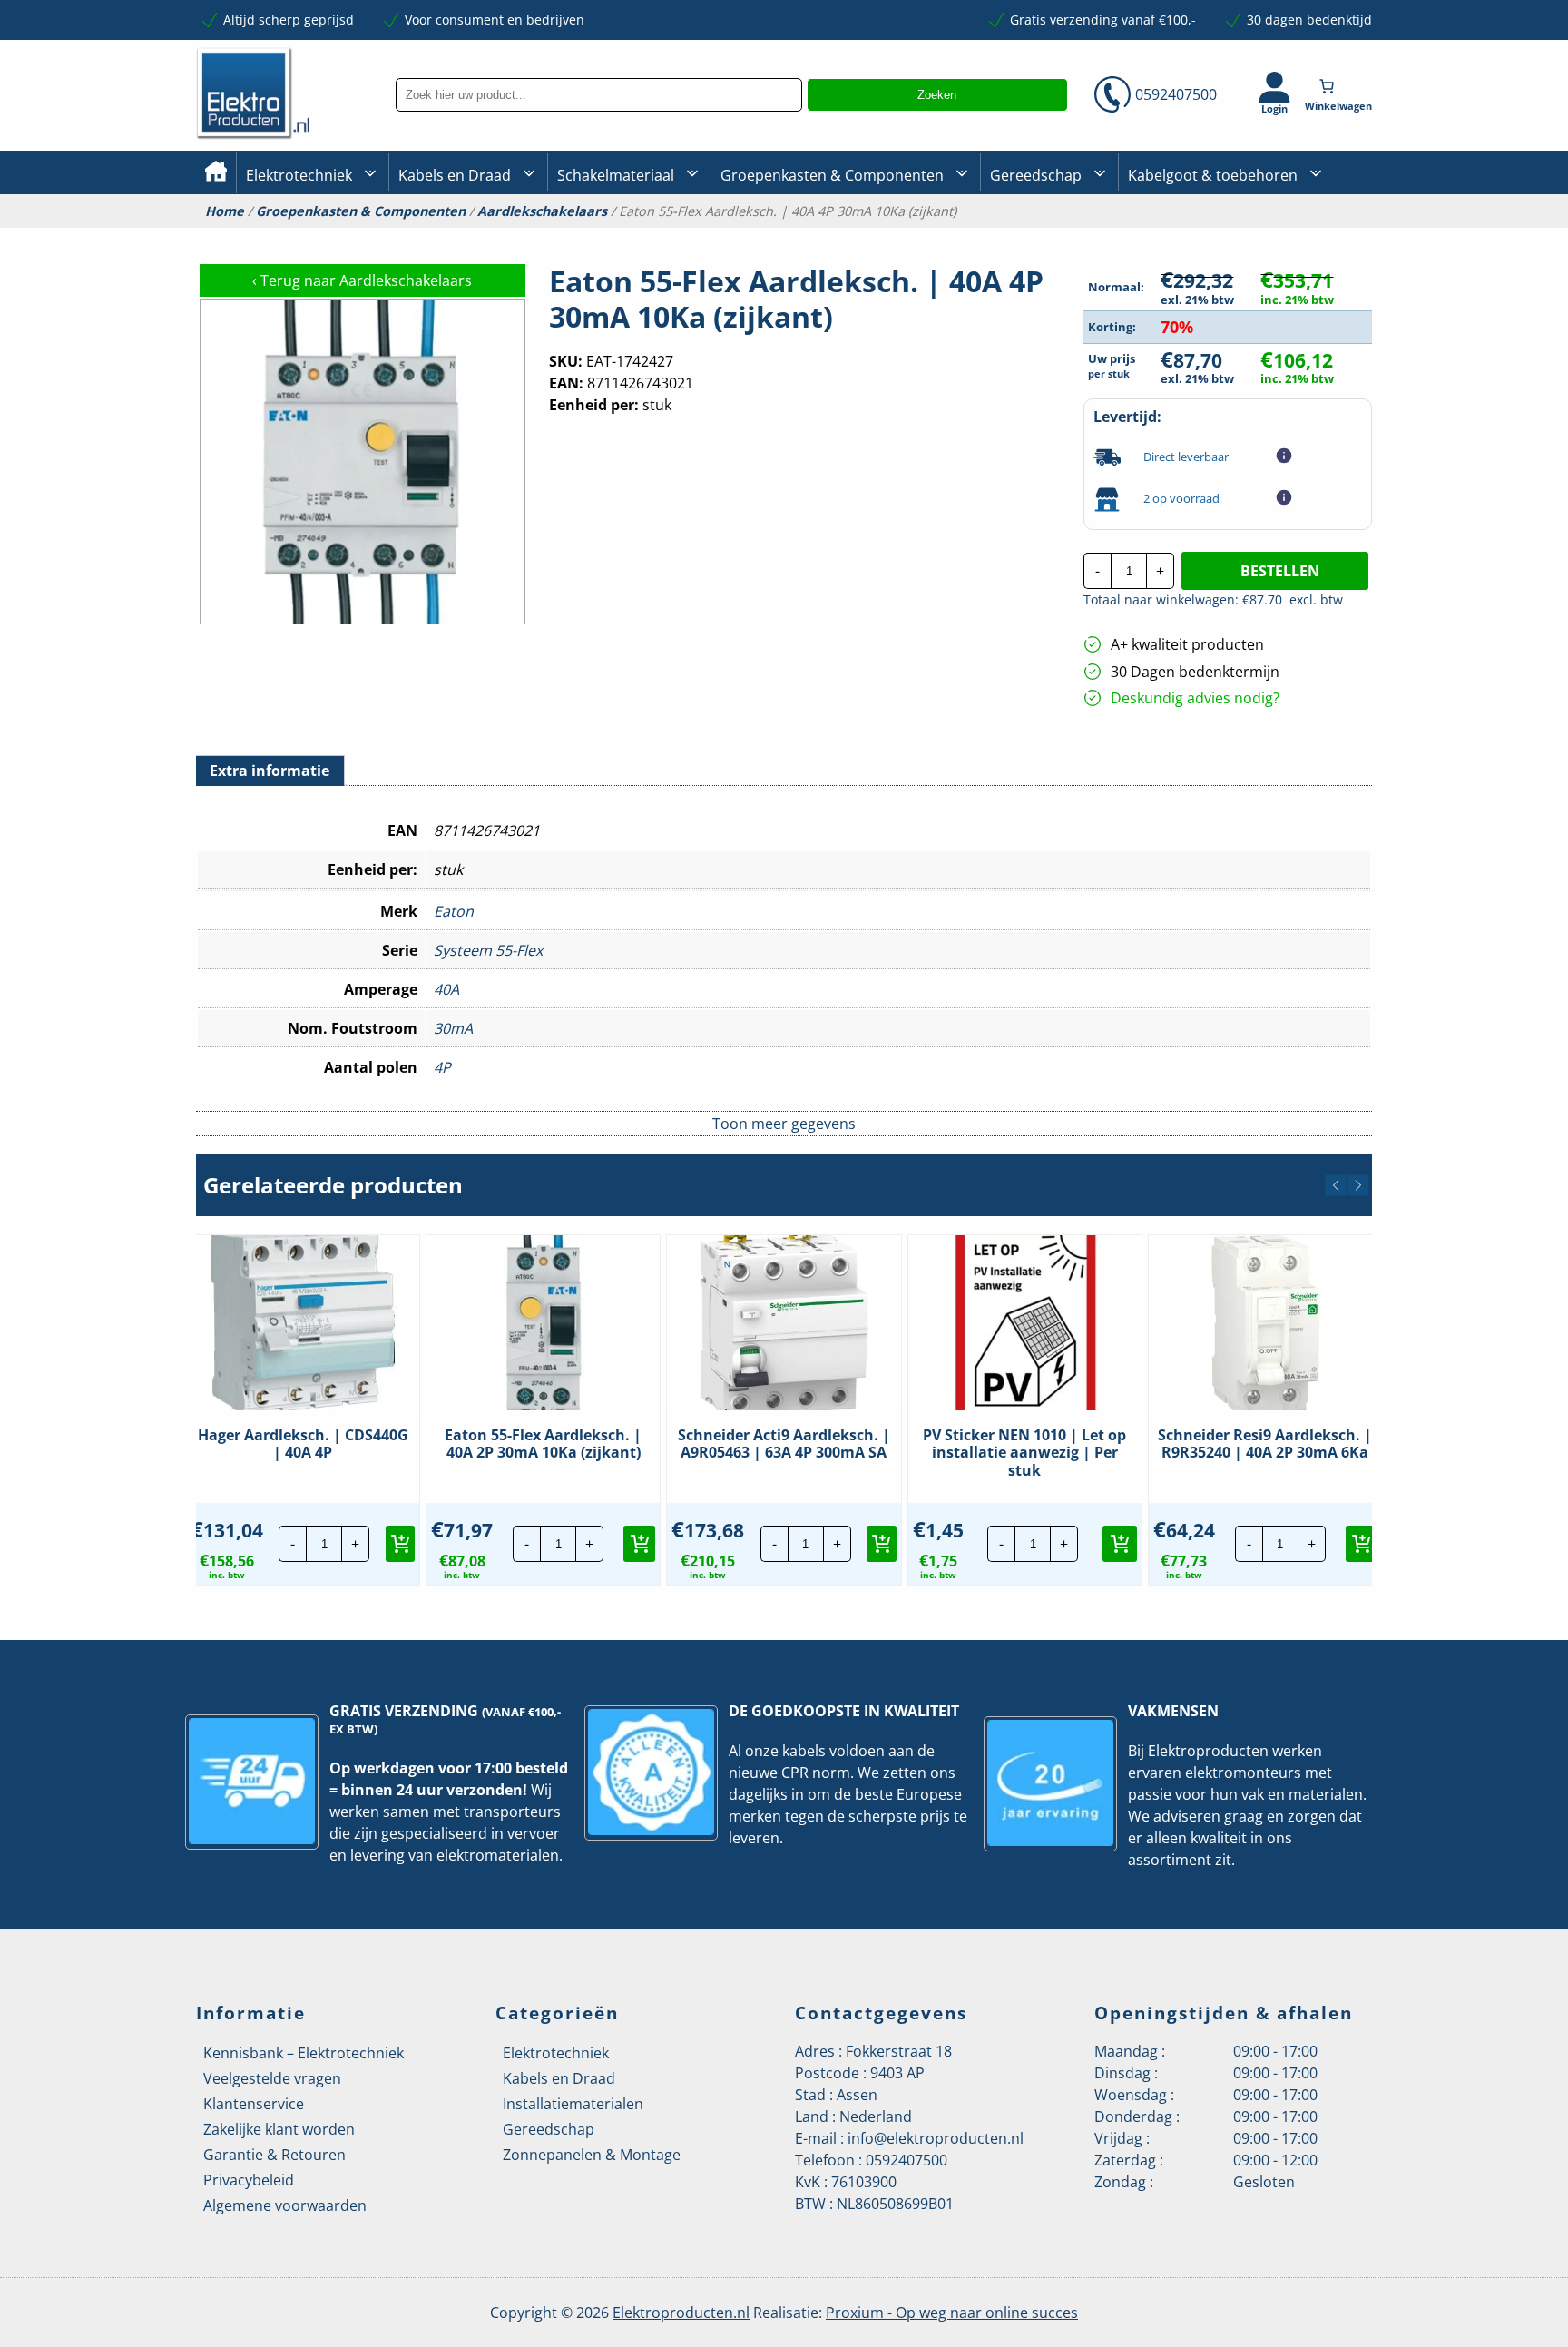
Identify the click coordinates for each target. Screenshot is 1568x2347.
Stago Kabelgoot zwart (1196, 236)
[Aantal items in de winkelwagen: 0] (1340, 86)
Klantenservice (254, 2104)
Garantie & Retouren (274, 2155)
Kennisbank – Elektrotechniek (304, 2053)
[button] (1336, 1185)
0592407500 (1176, 94)
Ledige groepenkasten (788, 236)
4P (442, 1067)
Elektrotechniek (299, 175)
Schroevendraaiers (1313, 235)
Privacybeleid (249, 2180)
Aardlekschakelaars (542, 211)
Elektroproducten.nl (681, 2313)
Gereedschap (1036, 175)
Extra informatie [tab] (269, 771)
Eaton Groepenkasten (1322, 234)
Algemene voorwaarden (285, 2205)
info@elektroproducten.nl (936, 2138)
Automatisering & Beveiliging (334, 236)
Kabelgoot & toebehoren (1213, 175)
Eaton (454, 911)
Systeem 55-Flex (488, 950)
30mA (453, 1028)
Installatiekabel (445, 236)
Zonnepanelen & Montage (592, 2155)
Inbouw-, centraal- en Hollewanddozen (623, 235)
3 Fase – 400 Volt (1038, 235)
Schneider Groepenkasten (1333, 235)
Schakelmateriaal (616, 175)
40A (446, 989)
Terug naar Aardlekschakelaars (362, 280)
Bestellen (1280, 571)
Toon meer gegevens (784, 1124)
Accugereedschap (1044, 236)
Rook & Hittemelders (575, 236)
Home (225, 211)
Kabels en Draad (455, 175)
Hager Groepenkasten (1323, 262)
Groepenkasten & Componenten (832, 175)
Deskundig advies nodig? (1195, 698)
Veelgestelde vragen (272, 2078)
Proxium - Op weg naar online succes (952, 2313)
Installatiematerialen (573, 2104)
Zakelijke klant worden (279, 2129)
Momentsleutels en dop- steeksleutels (1366, 265)
